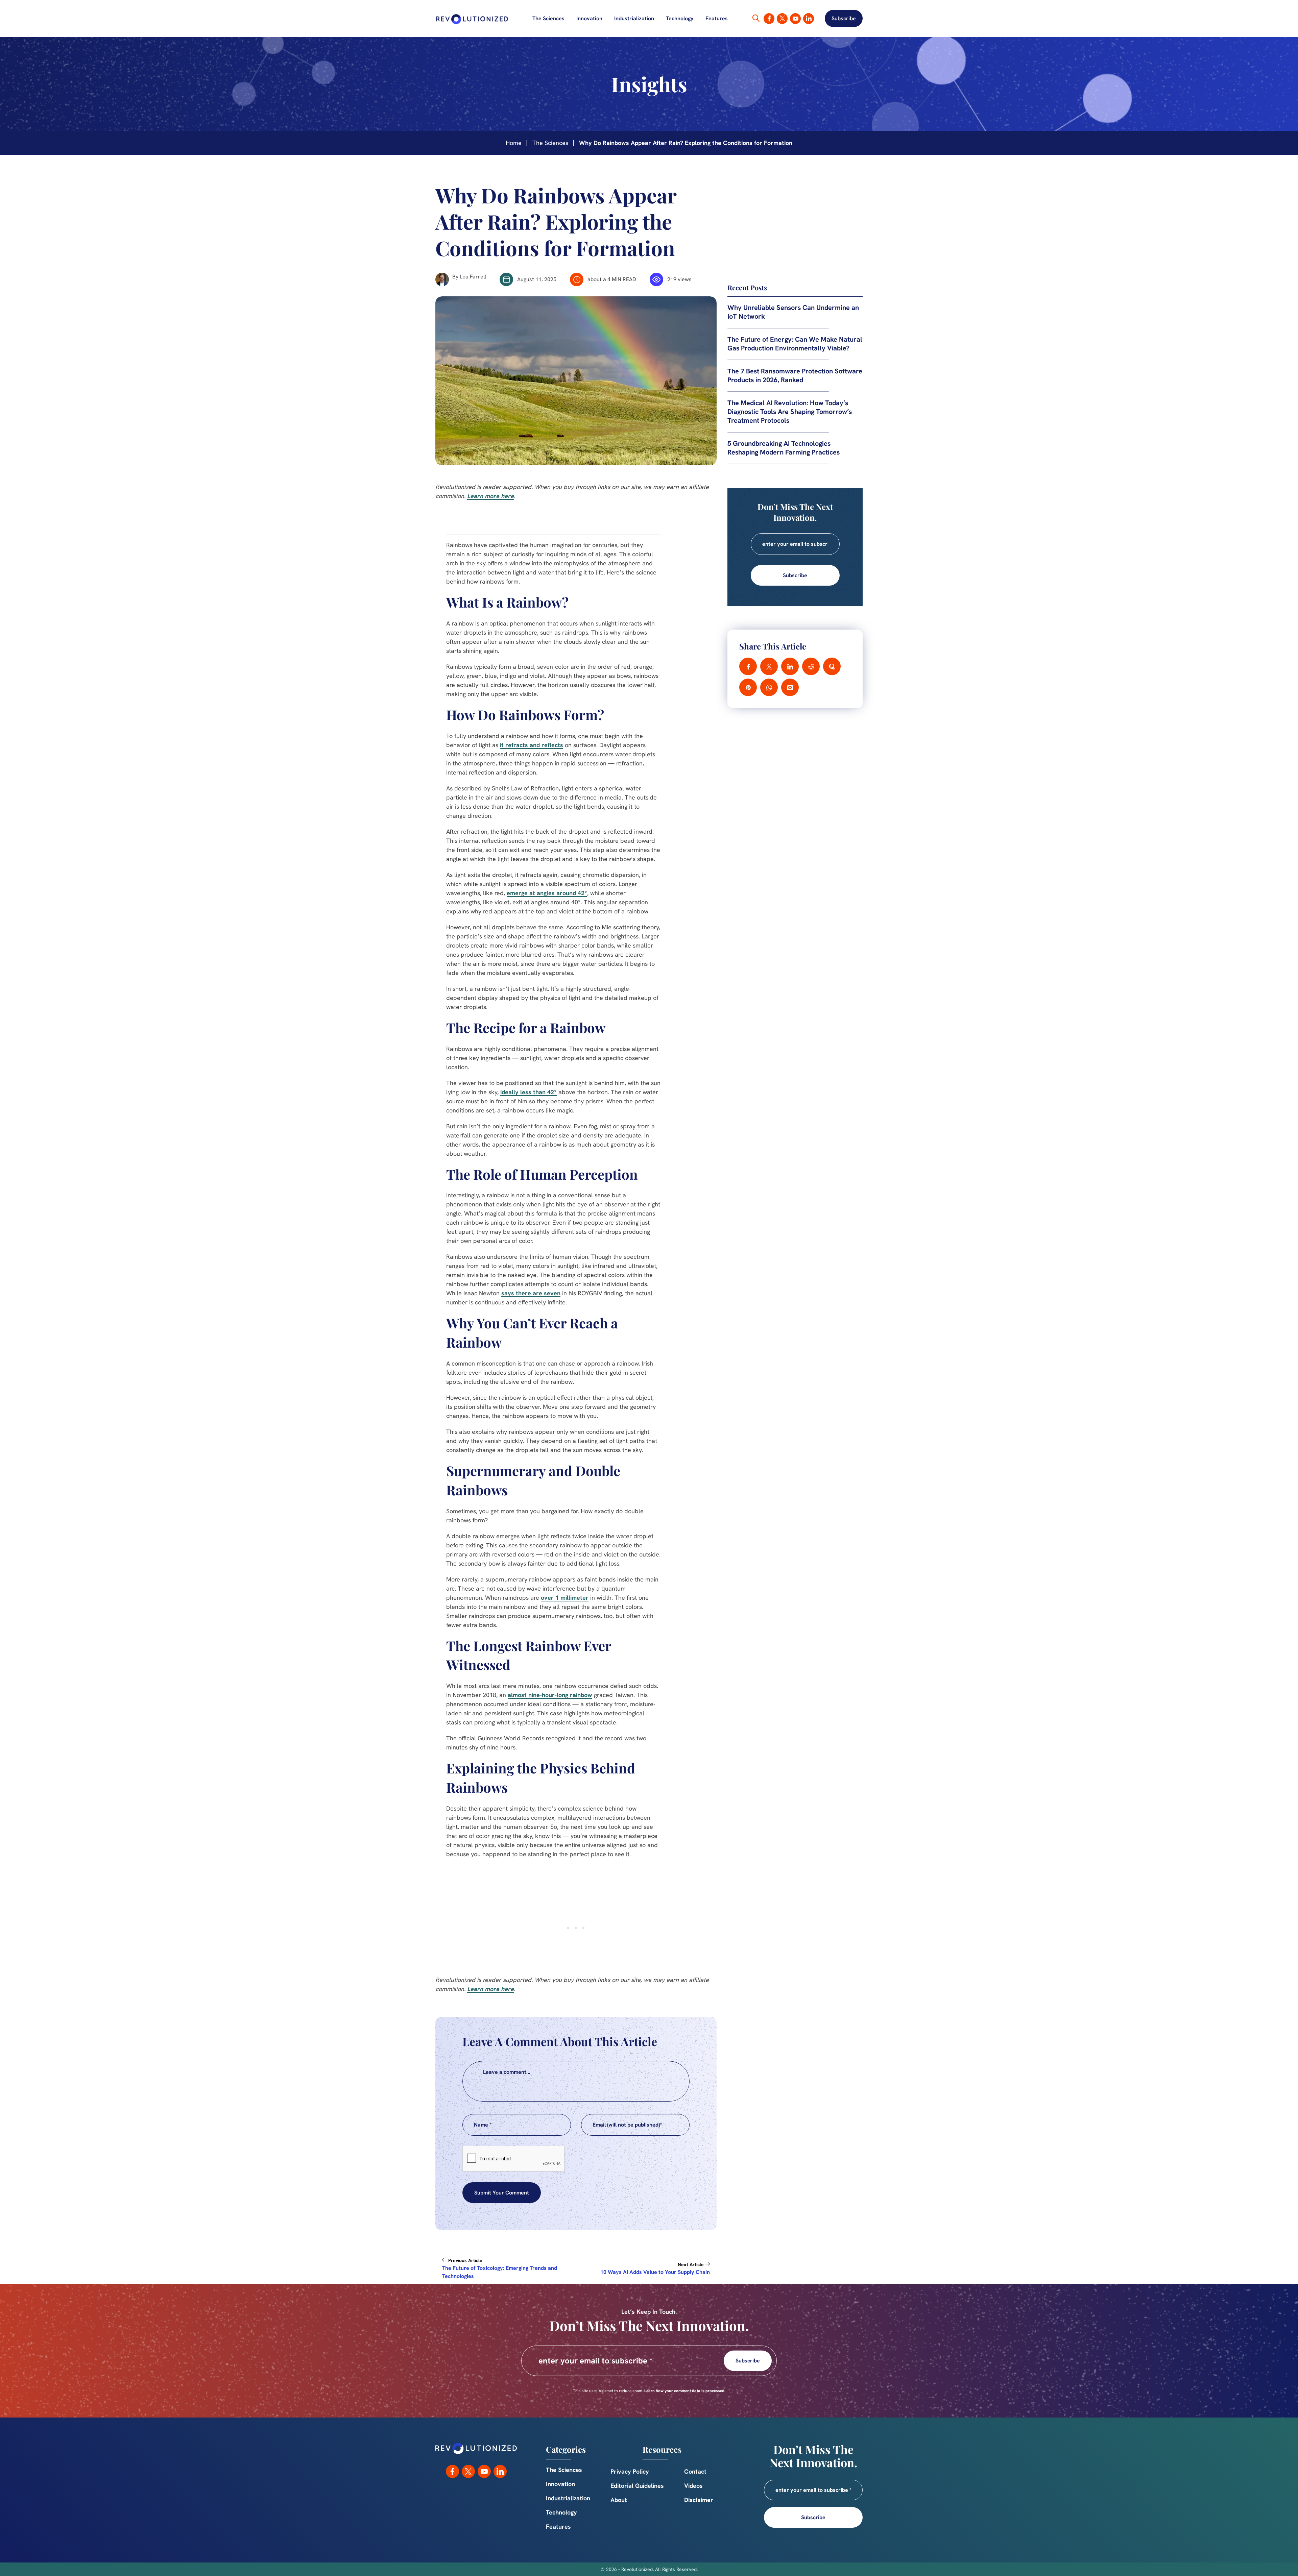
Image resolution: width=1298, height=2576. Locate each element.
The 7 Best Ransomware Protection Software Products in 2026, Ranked (795, 375)
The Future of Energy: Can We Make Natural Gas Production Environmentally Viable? (795, 344)
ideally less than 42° (528, 1092)
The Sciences (548, 19)
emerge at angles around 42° (547, 893)
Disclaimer (699, 2500)
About (619, 2500)
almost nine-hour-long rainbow (550, 1695)
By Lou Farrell (469, 277)
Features (717, 19)
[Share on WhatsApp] (769, 687)
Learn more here (490, 496)
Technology (680, 19)
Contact (695, 2471)
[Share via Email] (790, 687)
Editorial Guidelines (637, 2486)
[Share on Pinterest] (748, 687)
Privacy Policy (630, 2471)
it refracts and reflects (532, 745)
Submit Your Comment (502, 2193)
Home (514, 143)
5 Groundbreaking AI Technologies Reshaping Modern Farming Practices (784, 448)
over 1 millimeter (565, 1598)
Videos (693, 2486)
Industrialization (634, 19)
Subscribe (844, 18)
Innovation (589, 19)
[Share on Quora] (832, 666)
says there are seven (531, 1293)
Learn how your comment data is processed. (685, 2391)
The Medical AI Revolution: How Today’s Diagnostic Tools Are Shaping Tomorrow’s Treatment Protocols (790, 412)
